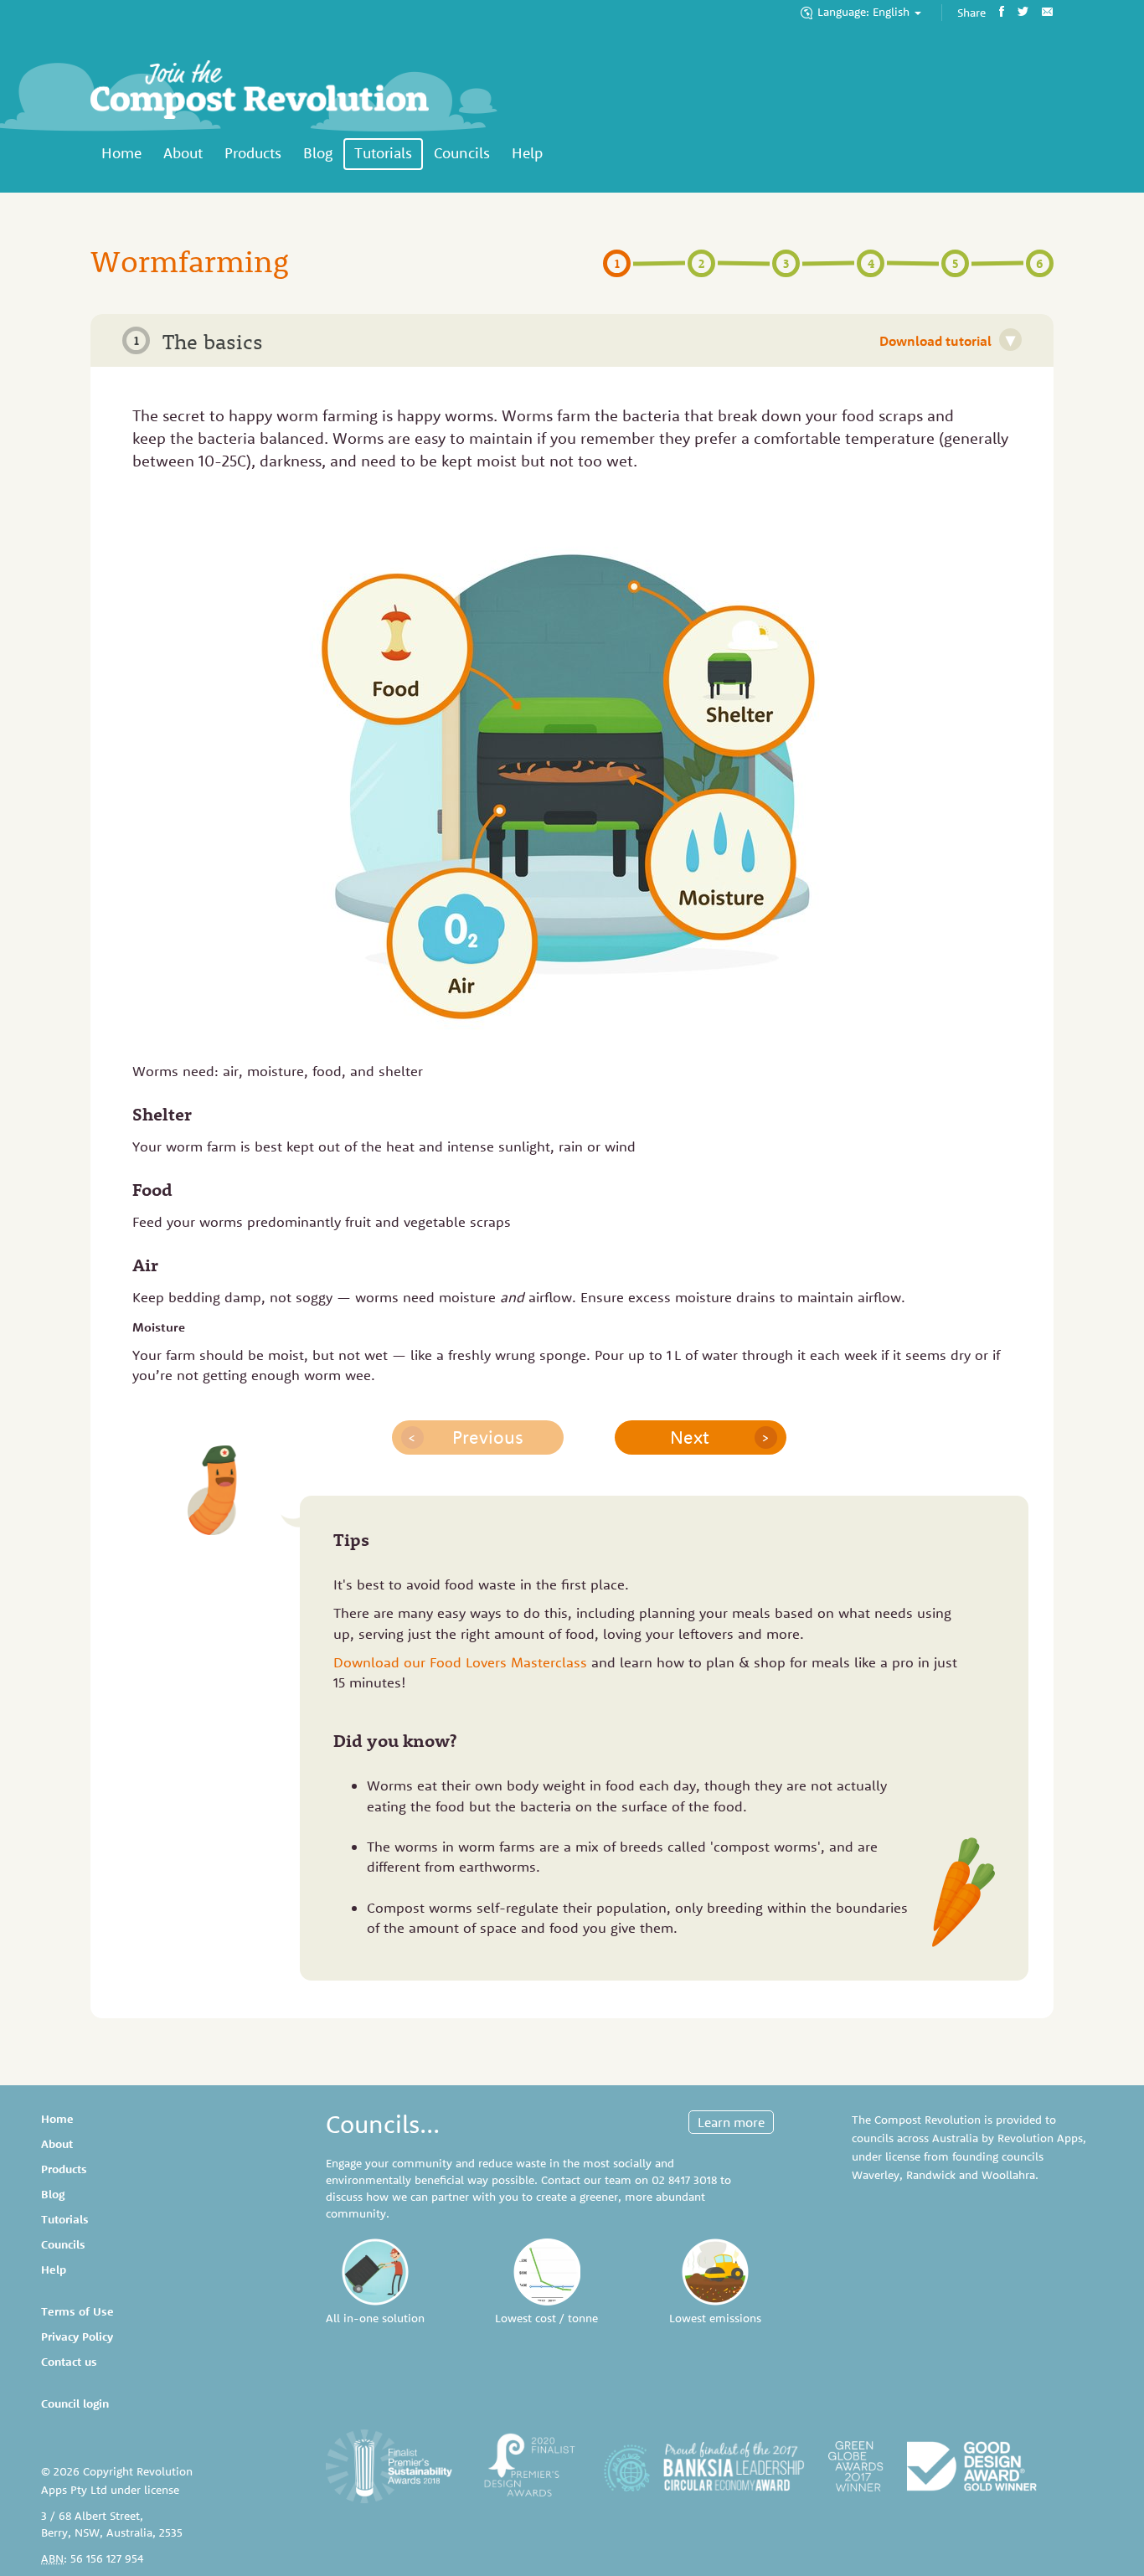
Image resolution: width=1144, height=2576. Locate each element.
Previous (466, 1437)
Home (121, 153)
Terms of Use (77, 2311)
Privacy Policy (77, 2336)
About (183, 153)
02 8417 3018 (684, 2180)
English (865, 12)
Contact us (69, 2362)
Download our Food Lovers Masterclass (460, 1662)
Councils (462, 153)
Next (720, 1437)
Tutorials (383, 153)
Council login (75, 2403)
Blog (318, 153)
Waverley (876, 2175)
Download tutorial (947, 340)
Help (527, 153)
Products (253, 153)
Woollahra (1008, 2175)
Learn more (731, 2122)
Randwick (931, 2175)
